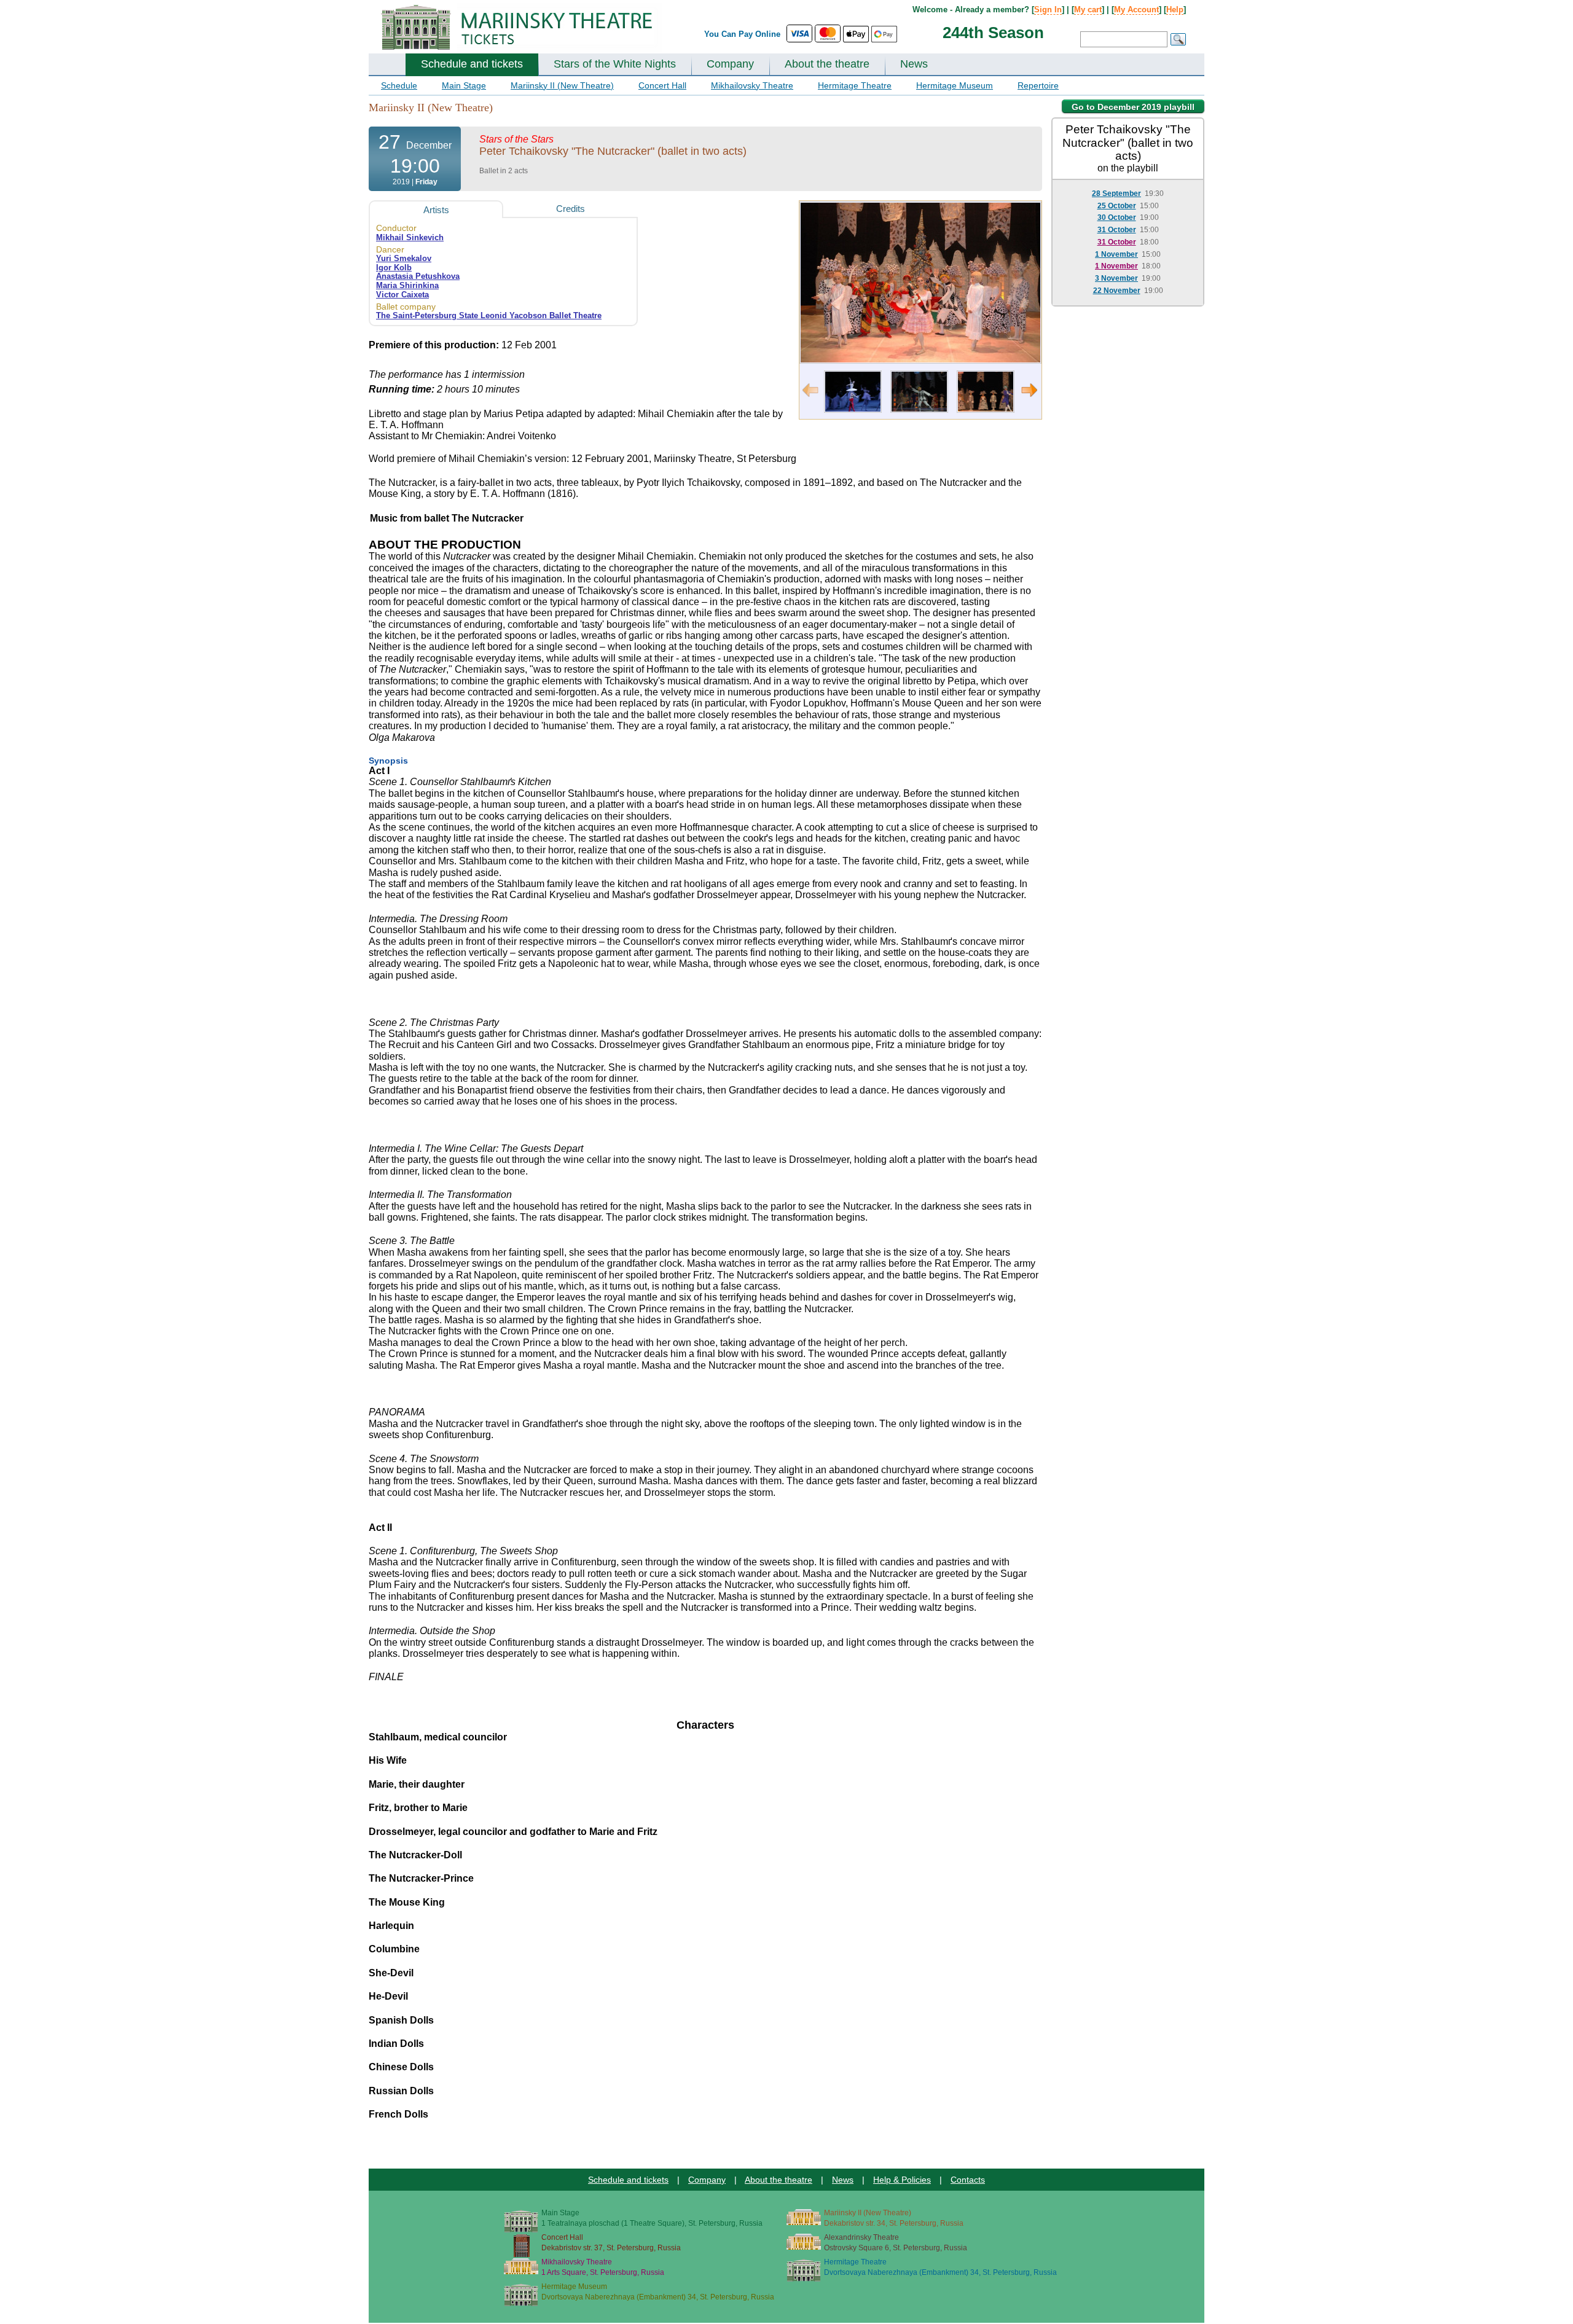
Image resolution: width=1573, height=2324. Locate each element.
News (914, 64)
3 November (1116, 278)
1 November (1116, 254)
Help (1175, 10)
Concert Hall (662, 85)
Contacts (968, 2180)
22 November (1117, 291)
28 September (1116, 194)
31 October (1117, 230)
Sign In (1048, 10)
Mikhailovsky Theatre (752, 85)
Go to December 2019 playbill (1133, 107)
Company (730, 64)
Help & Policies (902, 2180)
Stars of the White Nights (615, 64)
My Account (1136, 10)
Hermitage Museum (955, 85)
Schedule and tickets (472, 64)
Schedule (399, 85)
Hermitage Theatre (855, 85)
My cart (1088, 10)
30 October (1117, 217)
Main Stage (464, 85)
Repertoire (1038, 85)
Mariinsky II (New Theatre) (562, 85)
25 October (1117, 206)
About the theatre (827, 64)
